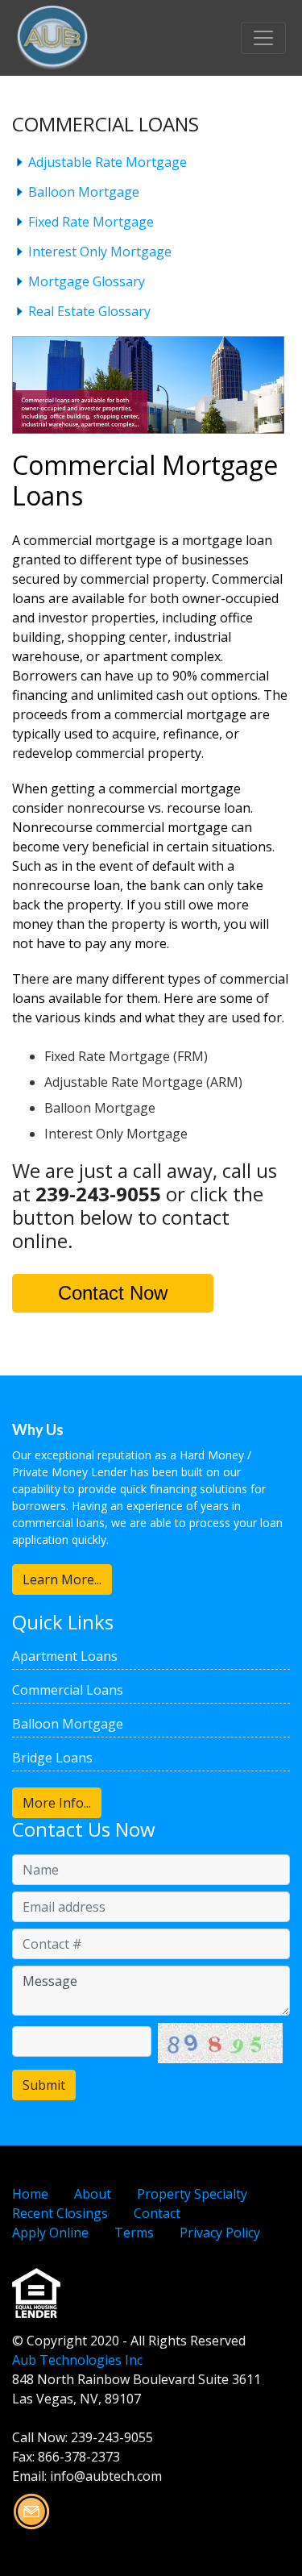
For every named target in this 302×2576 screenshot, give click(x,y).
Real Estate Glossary (89, 311)
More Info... (57, 1803)
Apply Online (50, 2233)
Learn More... (62, 1579)
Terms (134, 2233)
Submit (44, 2085)
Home (30, 2194)
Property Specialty (192, 2194)
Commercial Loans (68, 1690)
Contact (157, 2213)
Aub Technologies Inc (77, 2360)
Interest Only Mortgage (100, 252)
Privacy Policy (220, 2233)
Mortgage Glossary (87, 281)
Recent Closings (60, 2213)
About (93, 2194)
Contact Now (113, 1293)
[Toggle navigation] (263, 38)
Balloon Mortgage (84, 192)
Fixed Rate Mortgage (91, 222)
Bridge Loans (52, 1758)
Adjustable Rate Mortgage (108, 162)
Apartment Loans (65, 1656)
